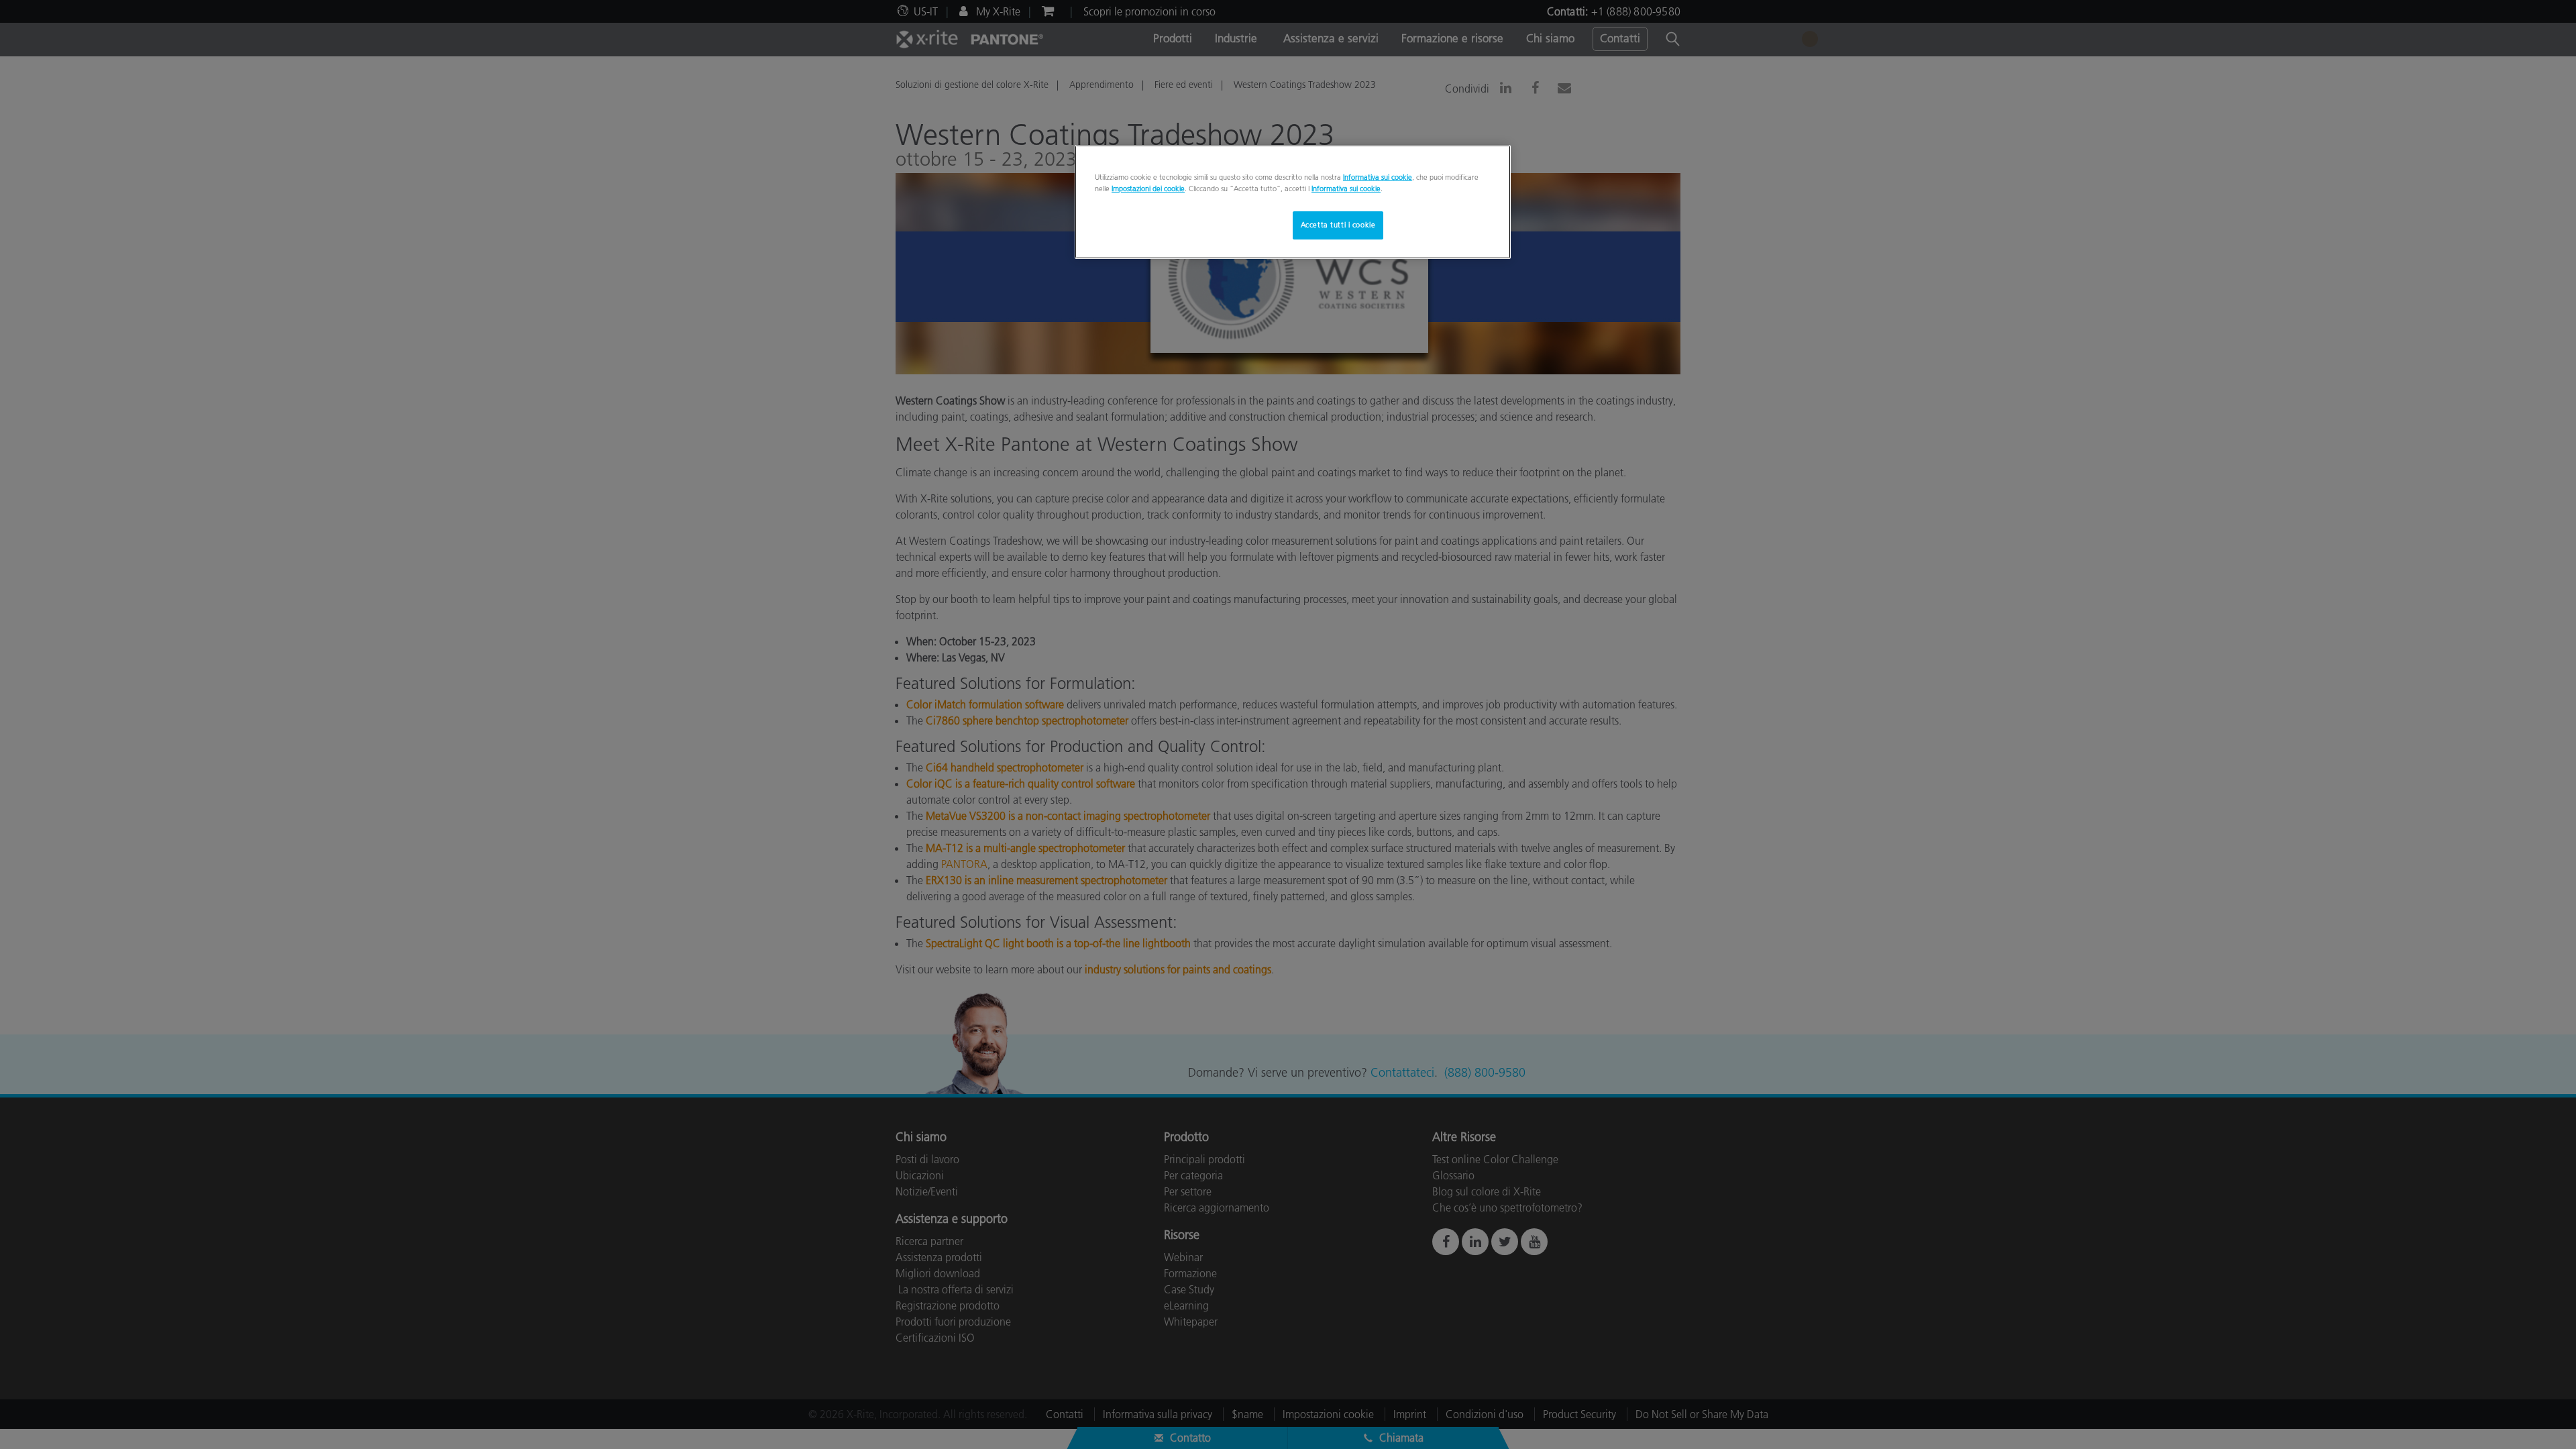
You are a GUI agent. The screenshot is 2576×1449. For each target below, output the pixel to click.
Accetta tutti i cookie (1338, 225)
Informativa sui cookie (1378, 177)
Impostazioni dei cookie (1148, 189)
